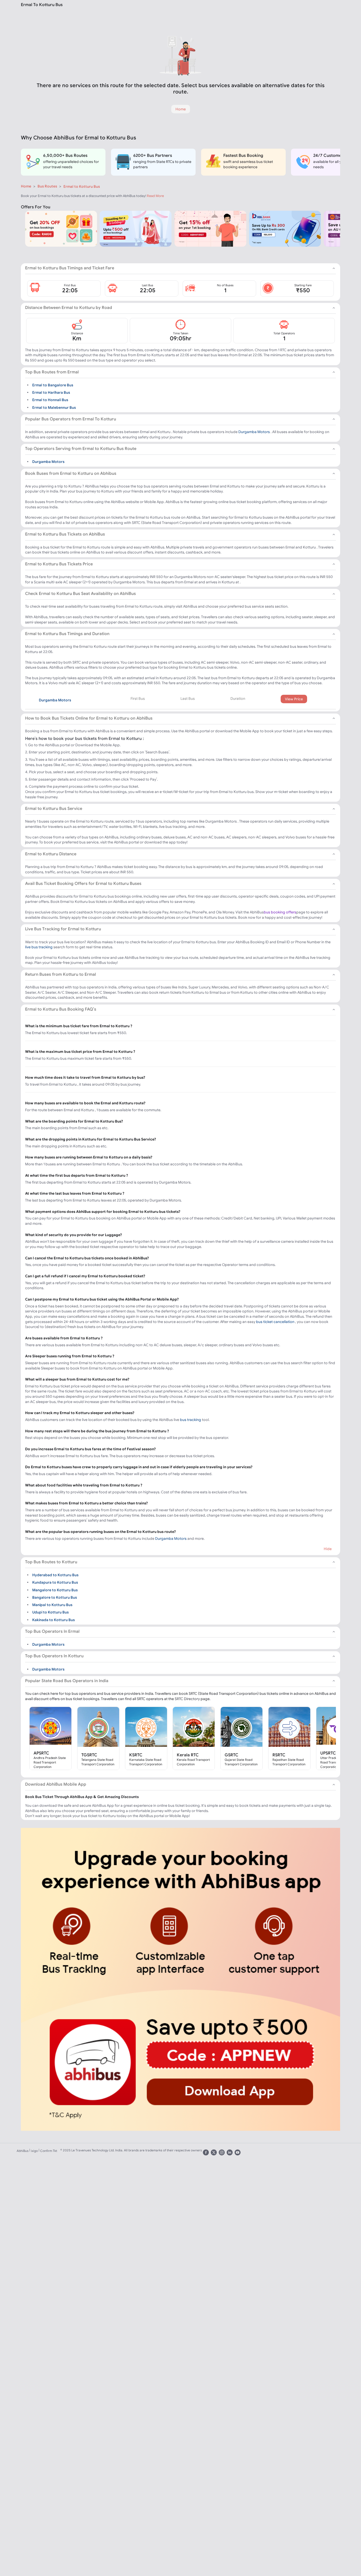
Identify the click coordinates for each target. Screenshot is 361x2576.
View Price (294, 699)
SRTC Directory (187, 1699)
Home (26, 186)
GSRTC (232, 1755)
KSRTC (136, 1755)
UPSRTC (328, 1753)
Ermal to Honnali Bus (50, 400)
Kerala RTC (188, 1755)
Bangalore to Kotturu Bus (55, 1597)
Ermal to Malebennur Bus (54, 407)
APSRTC (41, 1753)
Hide (328, 1549)
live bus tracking (39, 947)
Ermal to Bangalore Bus (53, 385)
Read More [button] (155, 196)
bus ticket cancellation (275, 1322)
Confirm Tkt (49, 2151)
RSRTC (279, 1755)
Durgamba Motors (254, 432)
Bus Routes (47, 186)
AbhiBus (23, 2151)
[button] (64, 288)
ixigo (34, 2151)
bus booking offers (280, 912)
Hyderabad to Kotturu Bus (55, 1575)
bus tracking (191, 1420)
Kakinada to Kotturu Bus (54, 1620)
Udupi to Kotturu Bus (50, 1612)
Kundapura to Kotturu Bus (55, 1582)
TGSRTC (89, 1755)
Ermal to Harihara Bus (51, 392)
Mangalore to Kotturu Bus (55, 1590)
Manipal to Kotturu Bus (52, 1605)
